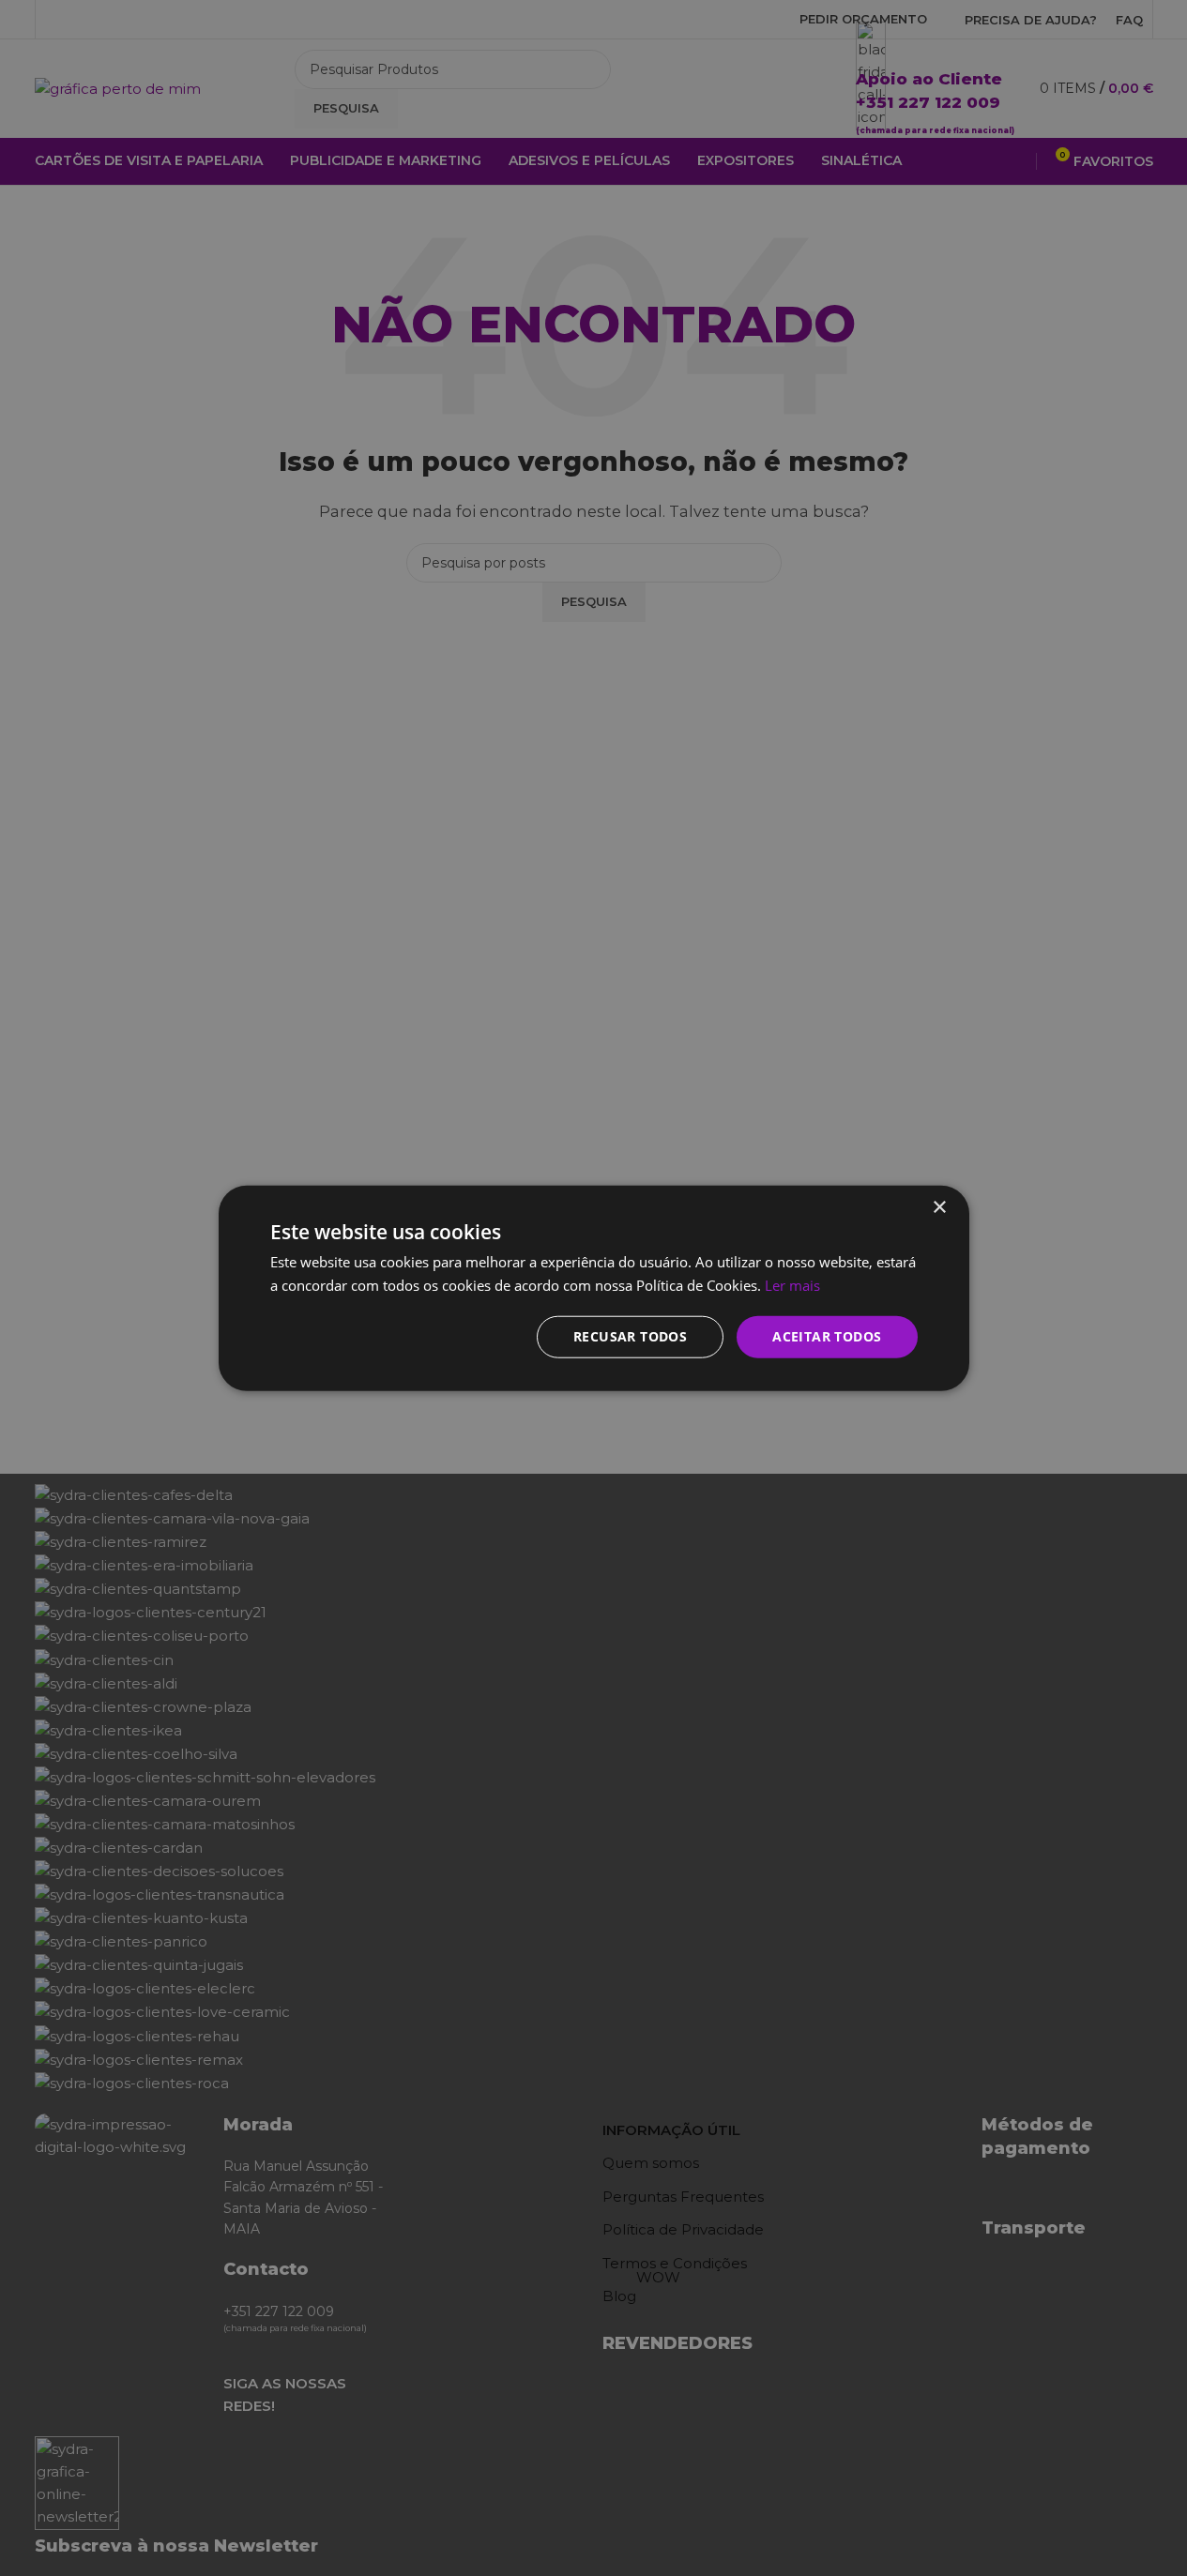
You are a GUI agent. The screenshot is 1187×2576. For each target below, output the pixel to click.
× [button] (939, 1208)
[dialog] (593, 1288)
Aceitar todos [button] (827, 1336)
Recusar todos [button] (630, 1336)
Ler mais (792, 1285)
